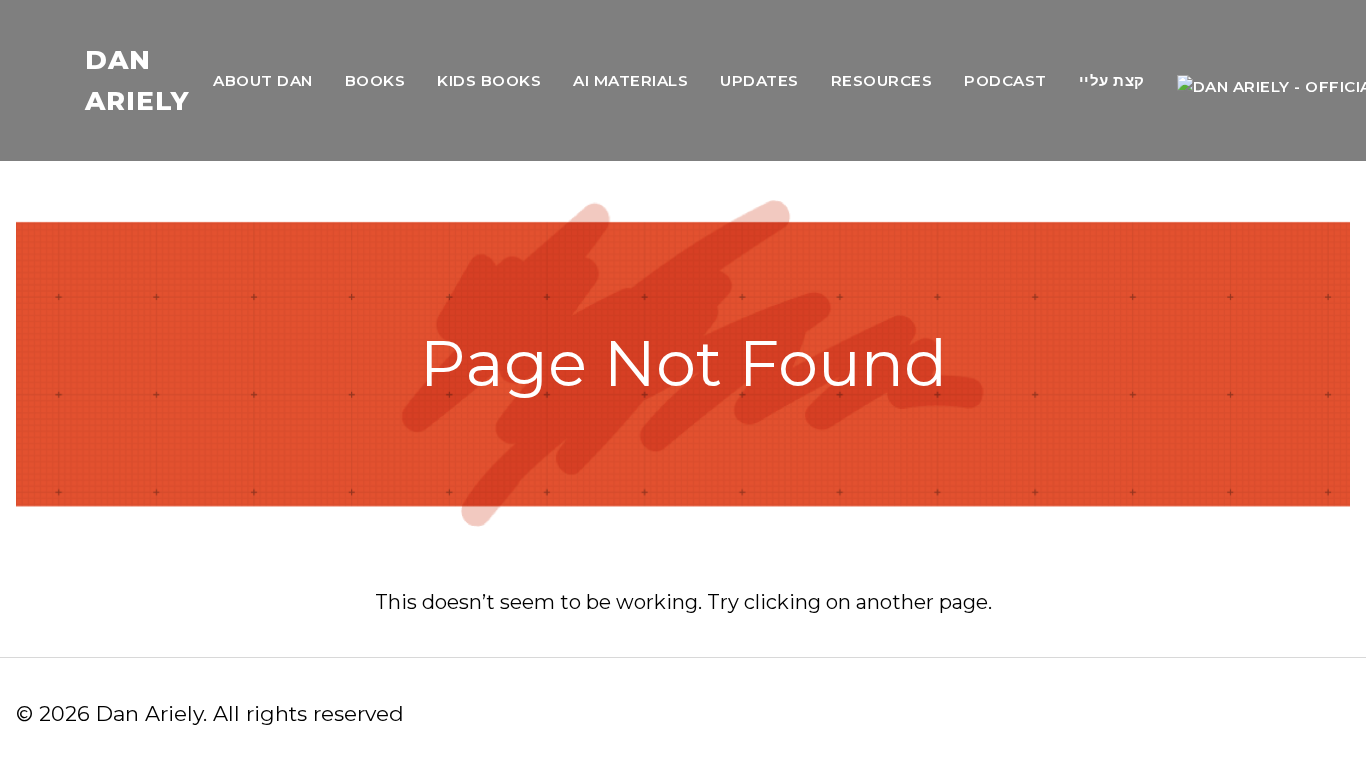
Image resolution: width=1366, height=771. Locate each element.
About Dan (263, 80)
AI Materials (630, 80)
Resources (882, 80)
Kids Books (489, 80)
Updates (759, 80)
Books (375, 80)
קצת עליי (1112, 80)
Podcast (1005, 80)
